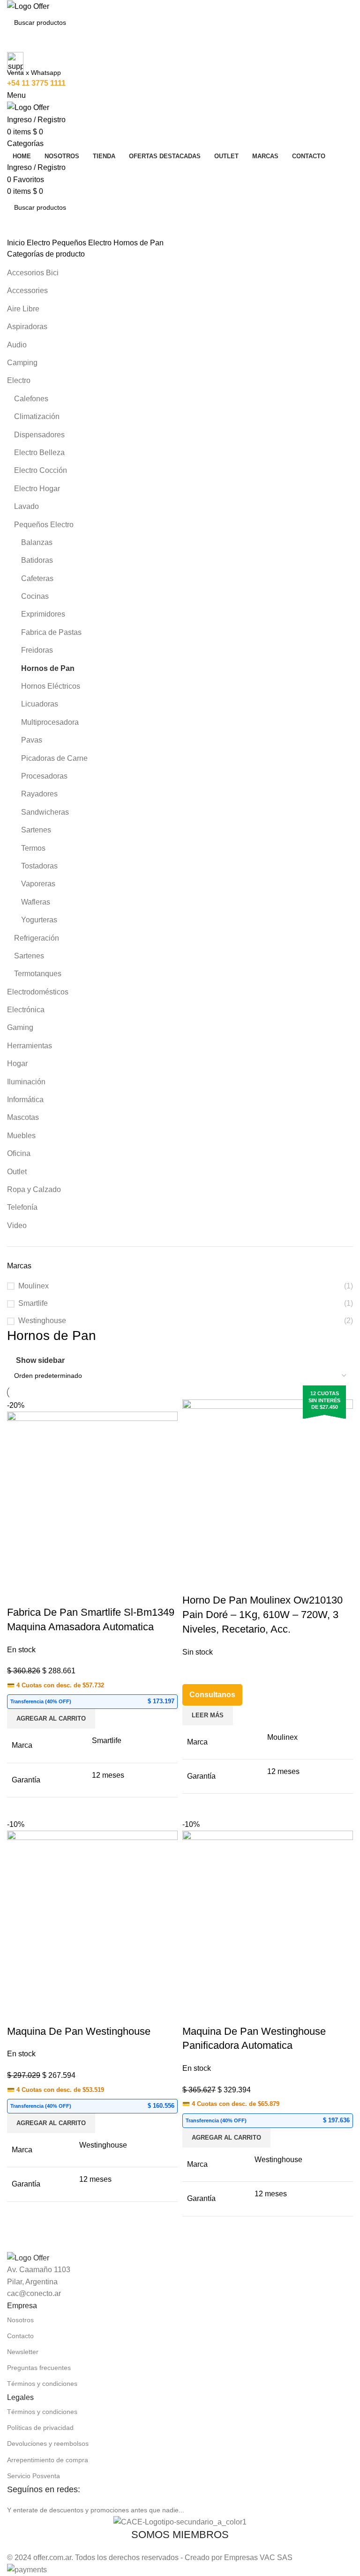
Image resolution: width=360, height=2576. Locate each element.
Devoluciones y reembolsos (48, 2444)
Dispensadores (39, 435)
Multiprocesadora (50, 722)
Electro (39, 243)
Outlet (17, 1172)
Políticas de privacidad (40, 2428)
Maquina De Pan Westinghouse (79, 2031)
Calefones (31, 399)
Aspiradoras (27, 327)
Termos (33, 848)
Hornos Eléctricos (51, 686)
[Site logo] (28, 6)
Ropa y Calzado (34, 1189)
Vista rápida (19, 1594)
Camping (22, 363)
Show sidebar (40, 1360)
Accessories (27, 291)
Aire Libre (23, 309)
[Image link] (28, 2257)
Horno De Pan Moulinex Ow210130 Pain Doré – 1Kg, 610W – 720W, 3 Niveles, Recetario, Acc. (262, 1615)
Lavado (26, 506)
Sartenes (36, 830)
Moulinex (34, 1286)
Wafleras (36, 902)
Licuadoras (40, 704)
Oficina (19, 1153)
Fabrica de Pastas (51, 632)
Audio (17, 345)
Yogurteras (39, 920)
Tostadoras (39, 866)
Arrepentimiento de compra (48, 2460)
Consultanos (212, 1695)
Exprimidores (43, 614)
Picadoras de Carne (54, 758)
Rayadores (39, 794)
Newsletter (23, 2352)
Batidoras (37, 560)
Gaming (20, 1027)
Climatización (37, 416)
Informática (25, 1100)
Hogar (17, 1064)
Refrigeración (37, 938)
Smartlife (33, 1303)
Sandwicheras (45, 812)
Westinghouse (42, 1321)
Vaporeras (38, 884)
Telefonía (22, 1207)
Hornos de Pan (48, 668)
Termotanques (38, 974)
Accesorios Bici (33, 273)
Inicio (17, 243)
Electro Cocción (41, 470)
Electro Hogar (37, 489)
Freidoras (37, 650)
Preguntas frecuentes (39, 2368)
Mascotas (23, 1117)
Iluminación (26, 1082)
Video (17, 1225)
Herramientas (30, 1046)
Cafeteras (37, 578)
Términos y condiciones (42, 2384)
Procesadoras (44, 776)
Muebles (21, 1136)
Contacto (20, 2336)
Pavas (32, 740)
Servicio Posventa (34, 2476)
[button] (51, 1719)
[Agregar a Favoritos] (44, 1594)
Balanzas (37, 542)
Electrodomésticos (38, 992)
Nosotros (20, 2320)
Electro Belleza (39, 453)
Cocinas (35, 596)
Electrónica (26, 1010)
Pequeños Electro (83, 243)
